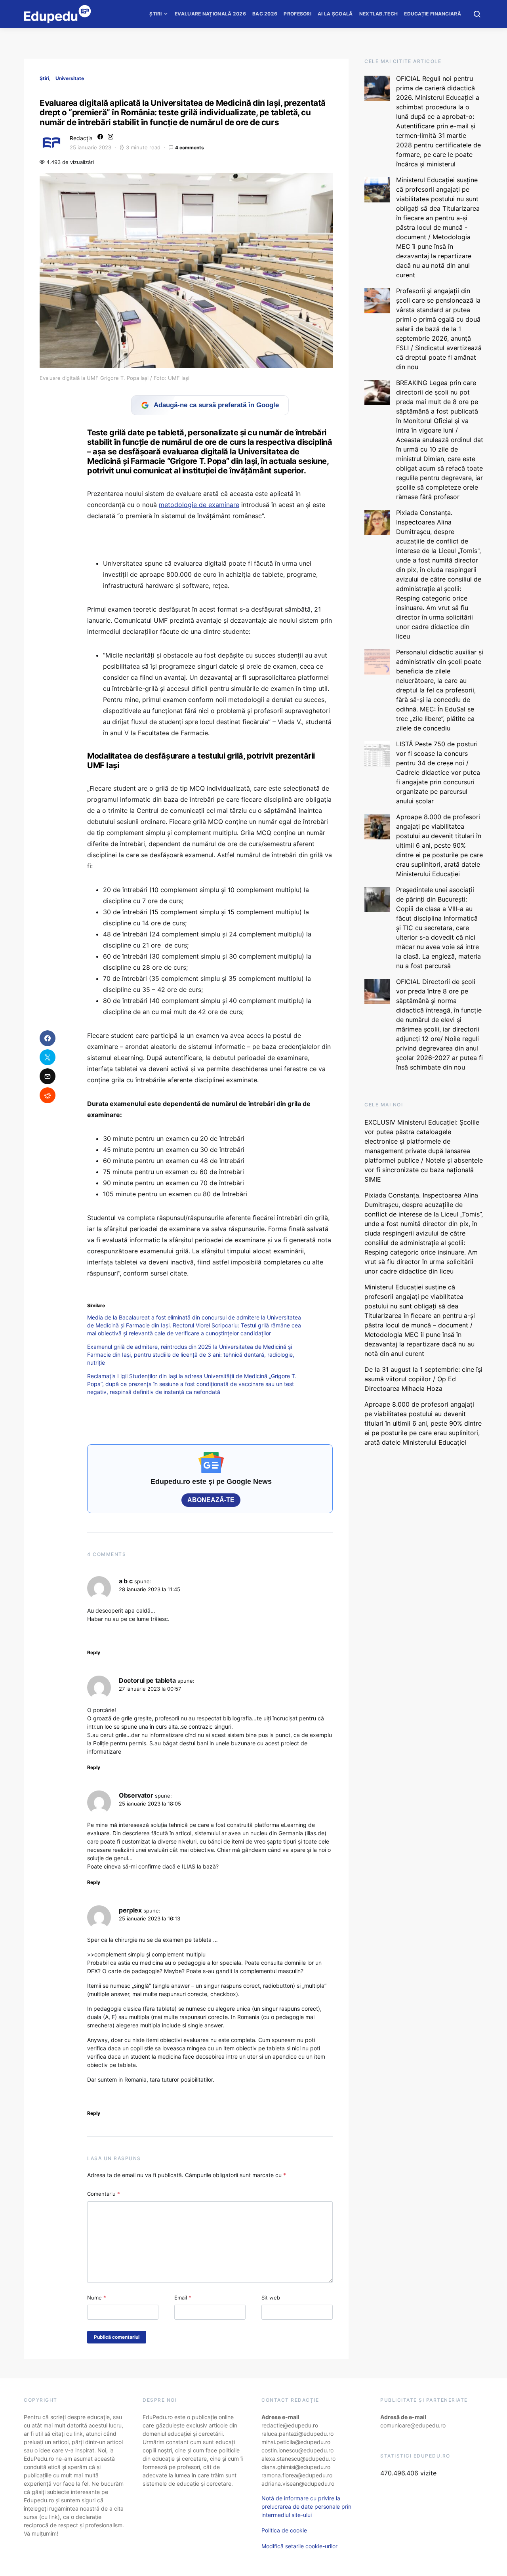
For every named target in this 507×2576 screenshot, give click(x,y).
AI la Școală (335, 14)
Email (183, 2298)
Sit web (271, 2298)
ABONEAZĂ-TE (211, 1500)
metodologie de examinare (199, 505)
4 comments (190, 148)
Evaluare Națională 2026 (210, 14)
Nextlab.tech (379, 14)
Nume (97, 2298)
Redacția (81, 138)
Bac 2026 (265, 14)
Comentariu (104, 2194)
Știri (156, 14)
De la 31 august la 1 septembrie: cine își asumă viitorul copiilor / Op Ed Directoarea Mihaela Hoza (423, 1379)
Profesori (297, 14)
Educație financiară (433, 14)
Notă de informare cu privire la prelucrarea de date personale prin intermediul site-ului (306, 2506)
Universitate (70, 78)
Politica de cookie (284, 2530)
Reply (94, 1652)
